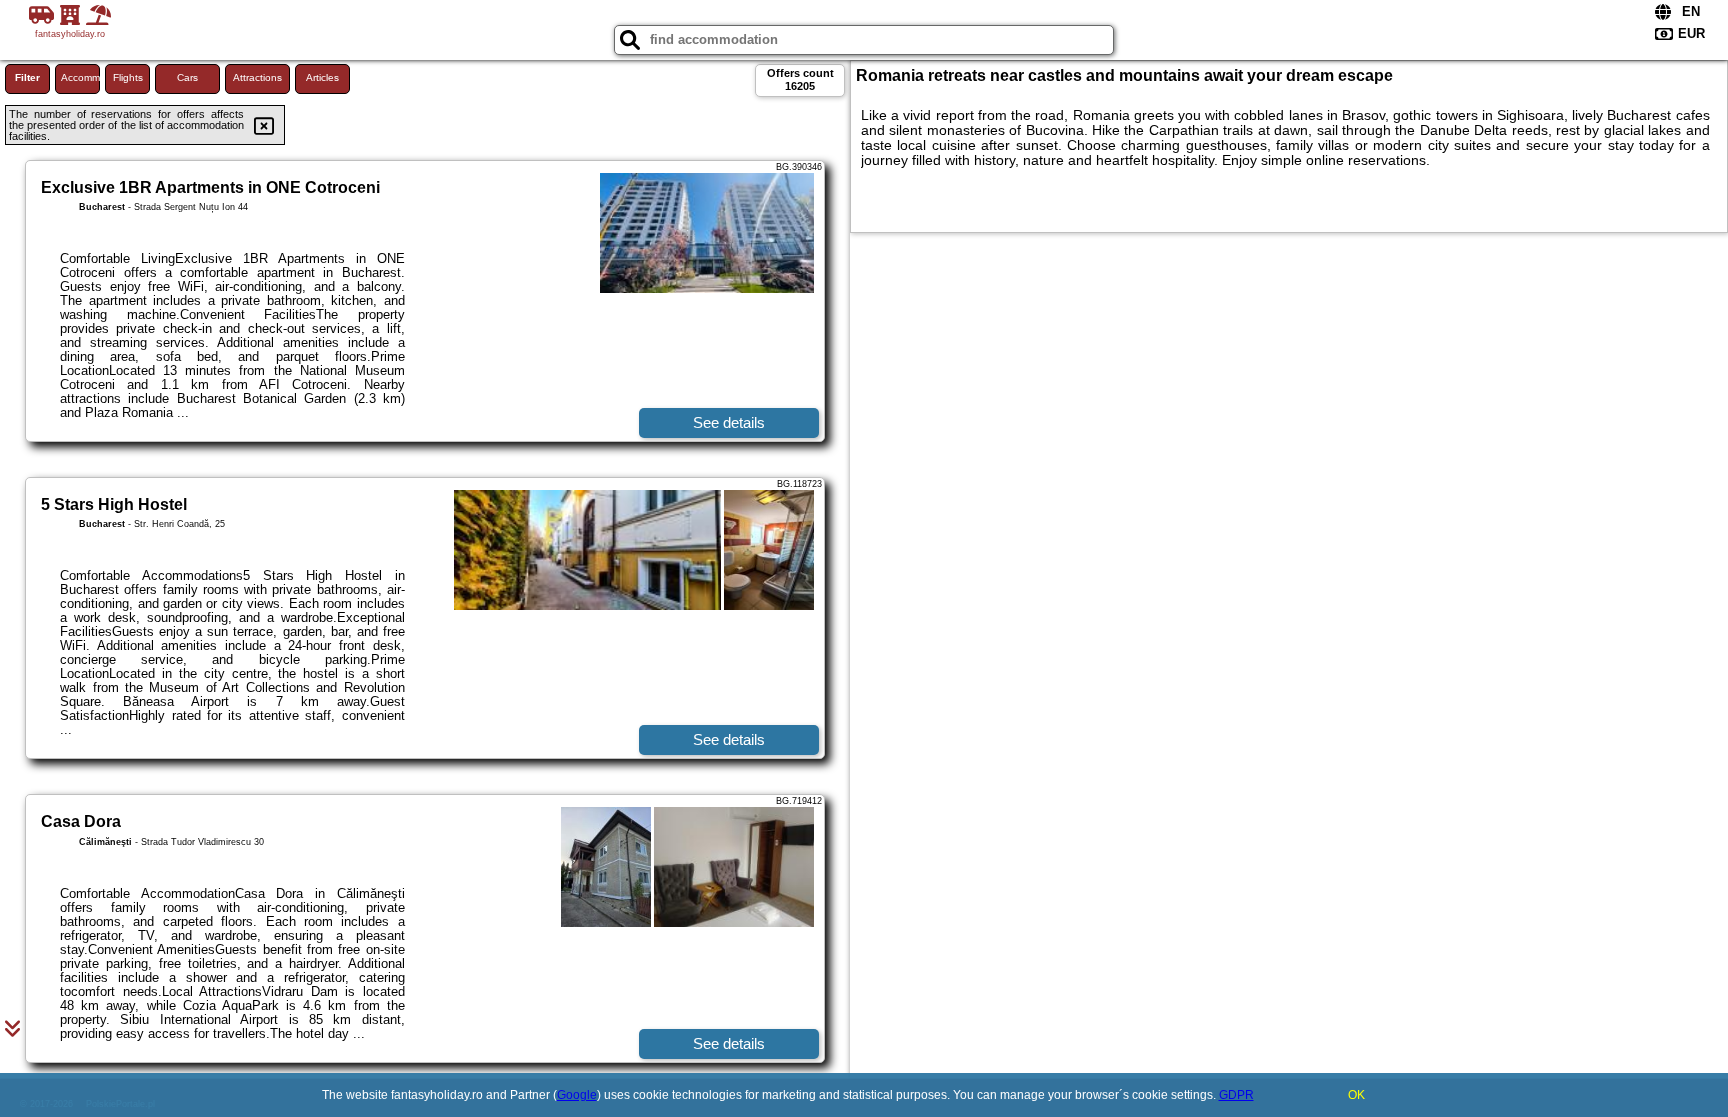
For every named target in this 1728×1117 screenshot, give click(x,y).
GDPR (1236, 1095)
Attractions (257, 77)
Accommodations (80, 77)
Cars (187, 77)
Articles (322, 77)
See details (729, 422)
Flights (128, 77)
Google (577, 1095)
